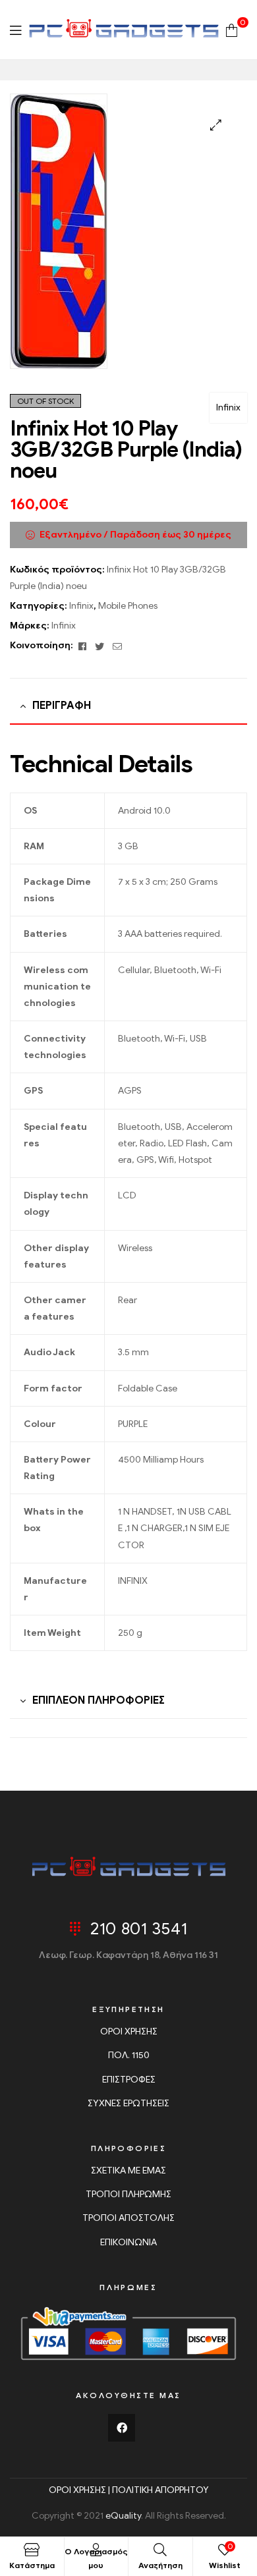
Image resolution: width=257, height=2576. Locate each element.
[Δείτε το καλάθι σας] (232, 29)
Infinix (228, 407)
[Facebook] (122, 2428)
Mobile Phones (128, 606)
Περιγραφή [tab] (62, 706)
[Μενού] (15, 30)
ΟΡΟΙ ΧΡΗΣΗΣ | (80, 2490)
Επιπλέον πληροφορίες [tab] (99, 1700)
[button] (216, 125)
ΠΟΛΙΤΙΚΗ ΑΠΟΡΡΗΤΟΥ (160, 2490)
